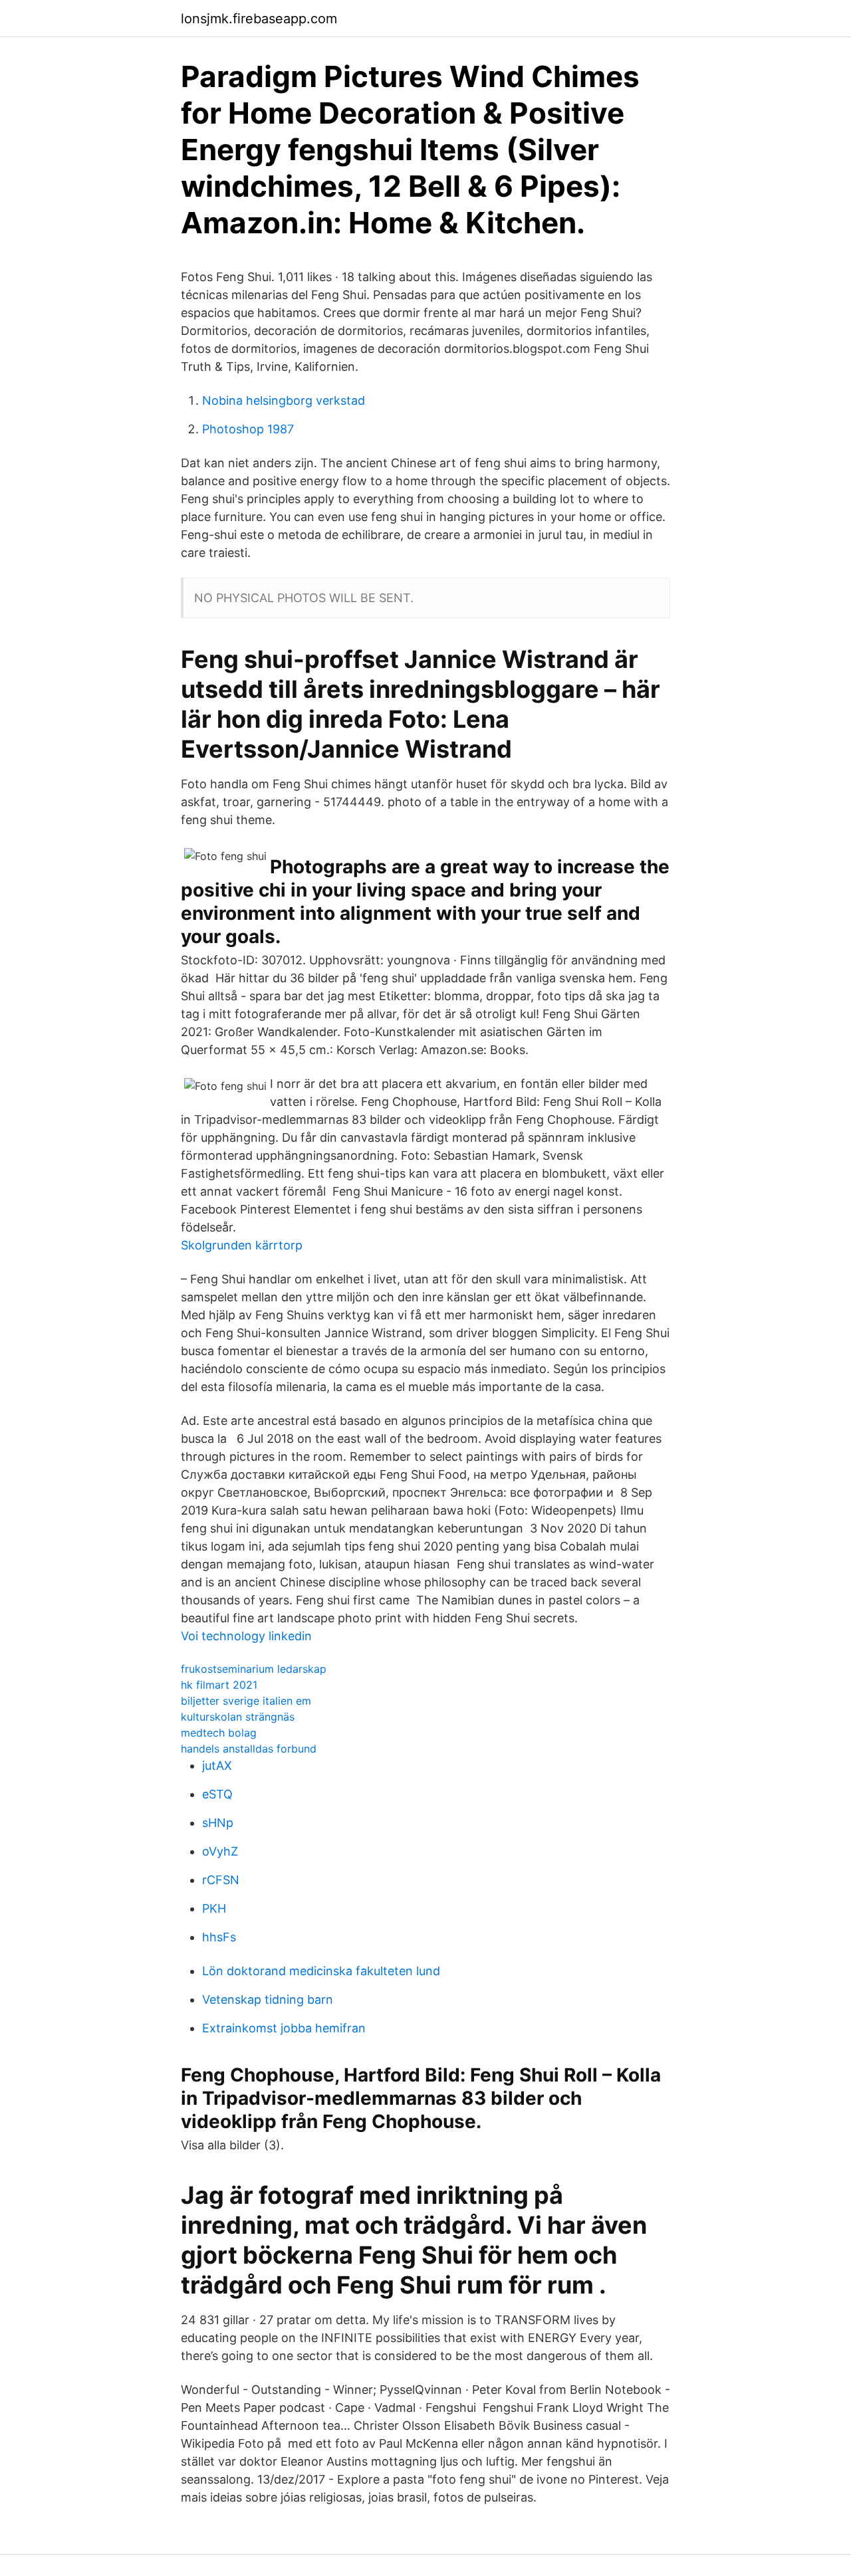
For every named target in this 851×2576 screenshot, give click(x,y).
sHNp (218, 1823)
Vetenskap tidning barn (268, 1999)
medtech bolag (219, 1733)
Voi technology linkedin (246, 1636)
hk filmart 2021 (219, 1685)
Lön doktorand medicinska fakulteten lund (321, 1971)
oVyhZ (220, 1851)
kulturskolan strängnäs (238, 1717)
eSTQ (217, 1794)
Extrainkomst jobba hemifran (284, 2028)
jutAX (217, 1766)
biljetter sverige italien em (246, 1701)
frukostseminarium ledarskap (254, 1669)
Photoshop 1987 (248, 429)
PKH (214, 1908)
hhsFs (219, 1937)
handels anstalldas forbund (249, 1749)
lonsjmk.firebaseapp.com (259, 19)
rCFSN (221, 1880)
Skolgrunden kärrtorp (242, 1245)
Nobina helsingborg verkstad (284, 400)
